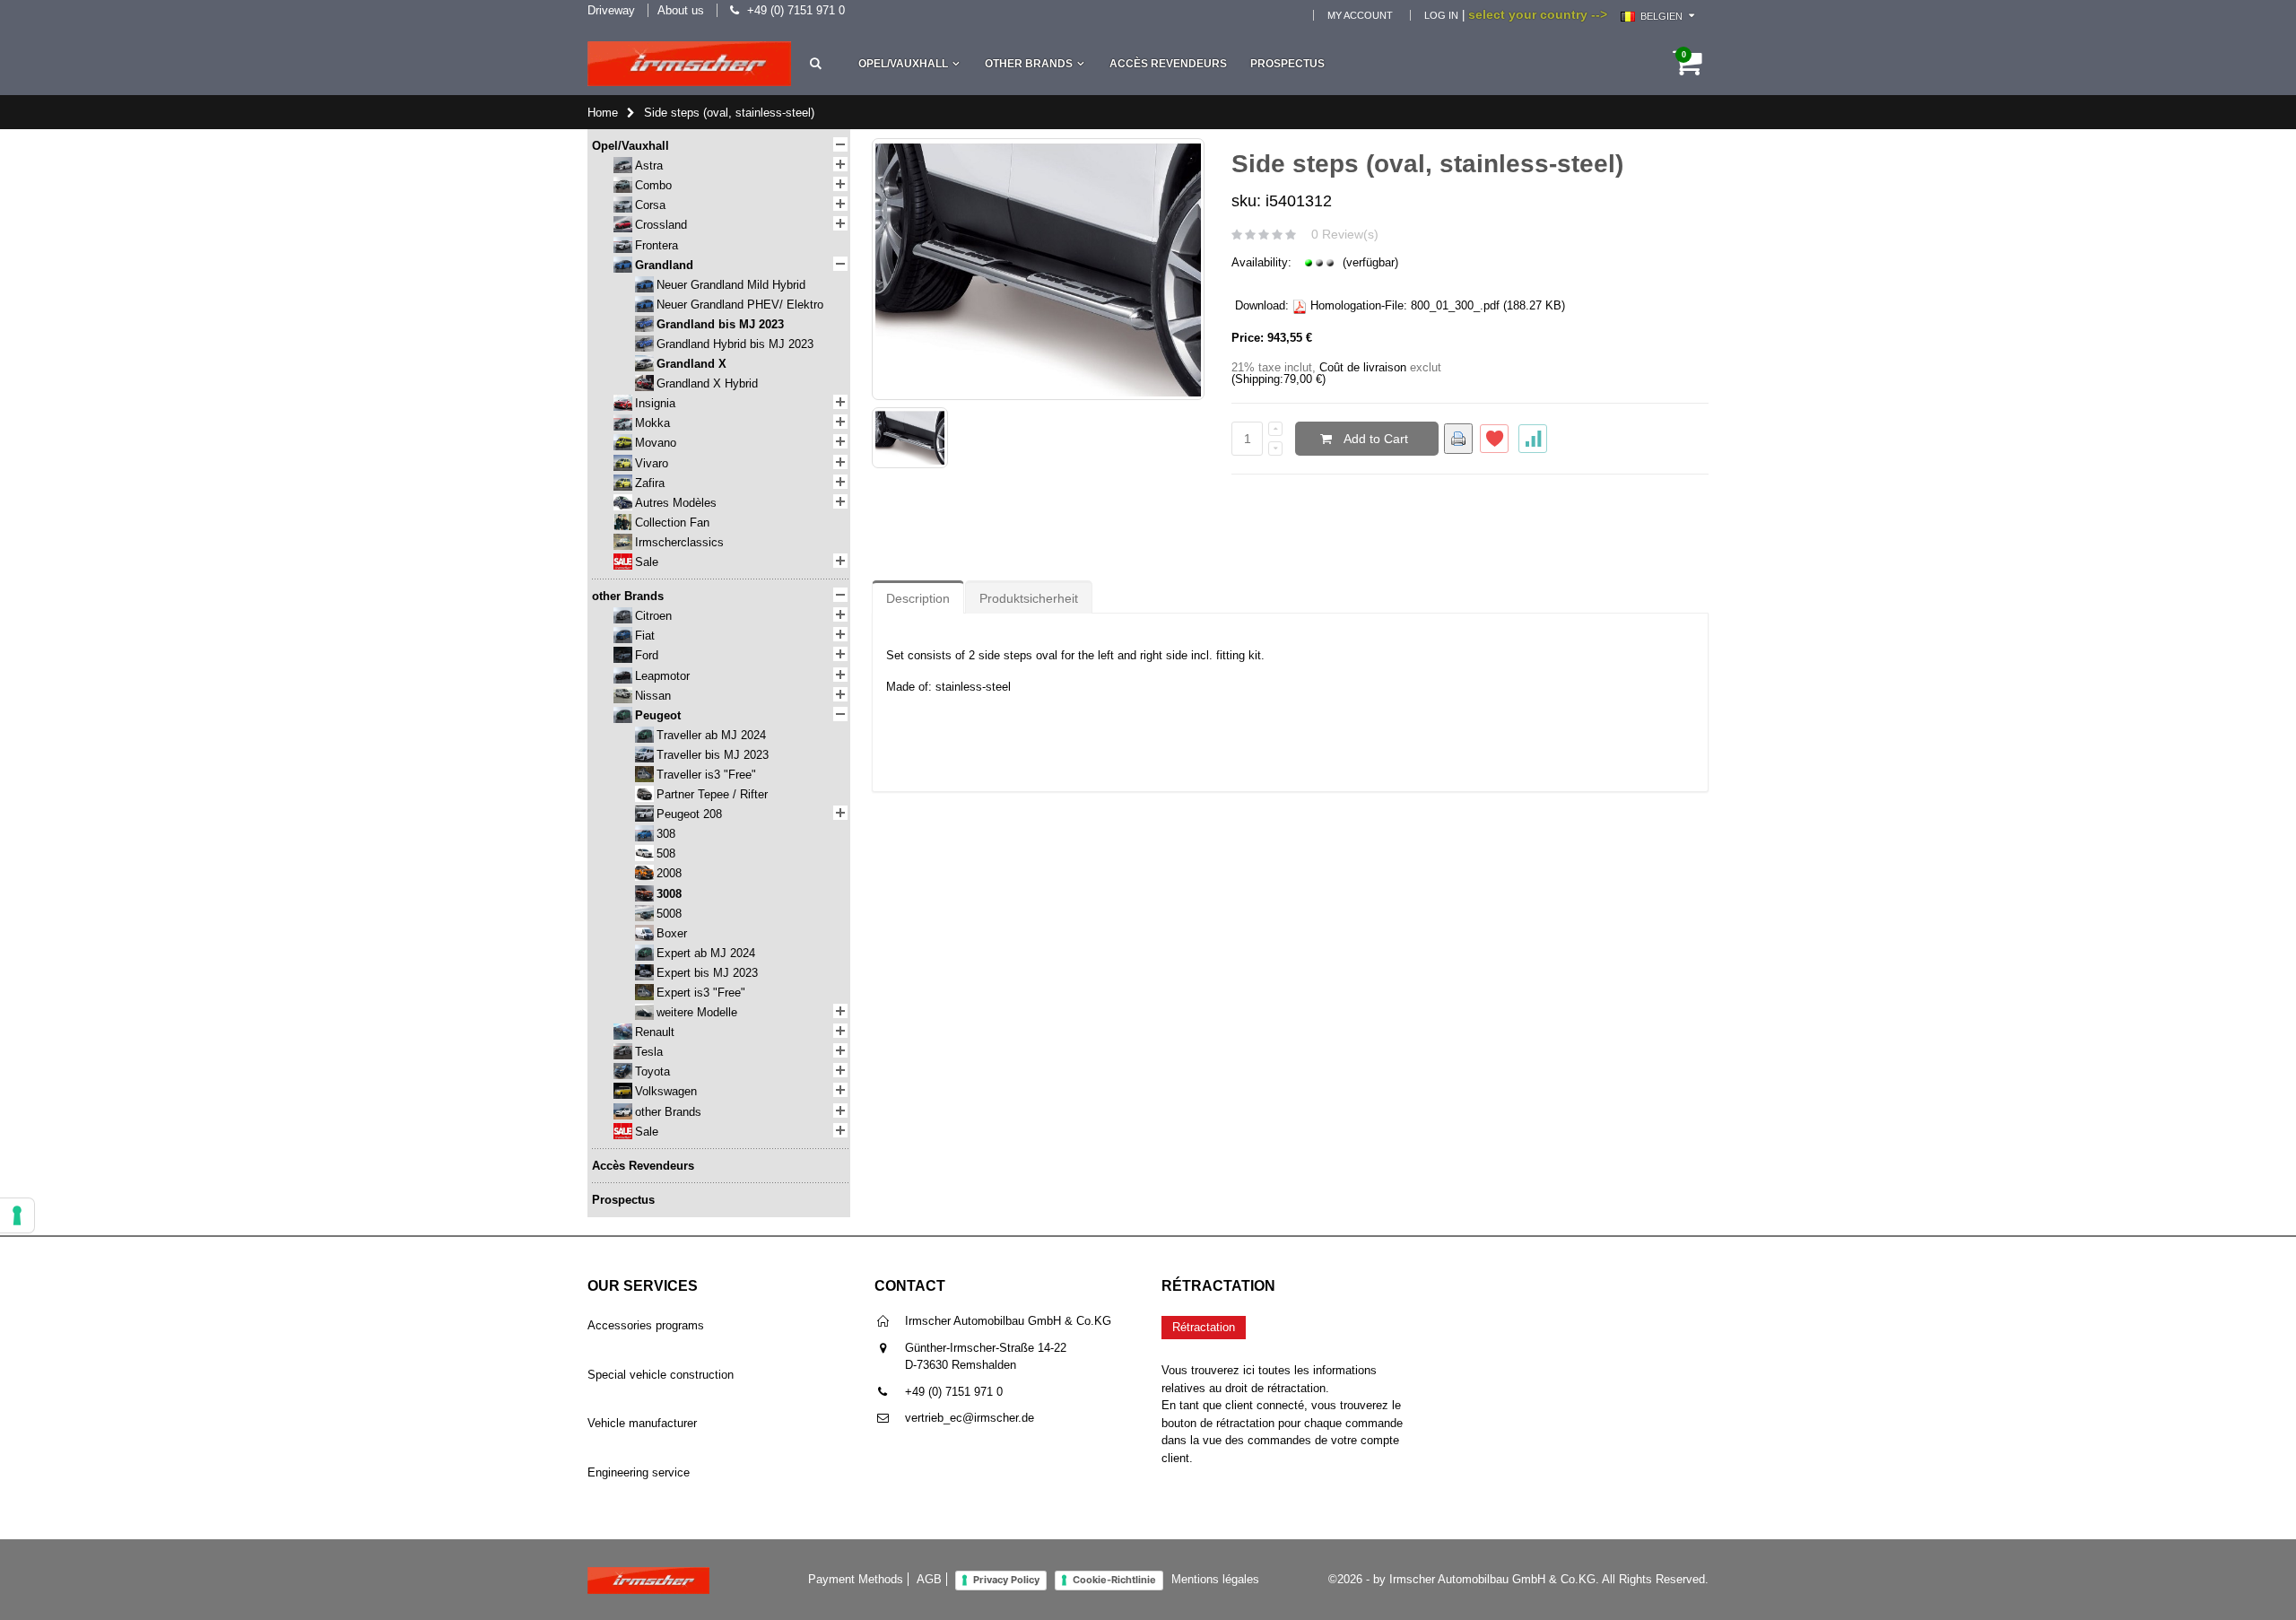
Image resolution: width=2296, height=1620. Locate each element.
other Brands (1029, 64)
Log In (1441, 15)
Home (603, 113)
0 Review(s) (1345, 234)
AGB (929, 1579)
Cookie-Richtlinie (1114, 1580)
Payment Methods (856, 1579)
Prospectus (1287, 64)
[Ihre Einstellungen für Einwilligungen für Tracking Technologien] (17, 1215)
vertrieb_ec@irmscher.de (970, 1418)
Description (918, 598)
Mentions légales (1215, 1579)
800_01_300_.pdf (1455, 305)
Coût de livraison (1363, 367)
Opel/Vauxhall (903, 64)
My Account (1360, 15)
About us (681, 10)
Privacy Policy (1006, 1580)
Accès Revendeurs (1168, 64)
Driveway (611, 10)
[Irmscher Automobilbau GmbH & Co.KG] (689, 64)
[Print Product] (1458, 439)
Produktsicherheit (1029, 598)
